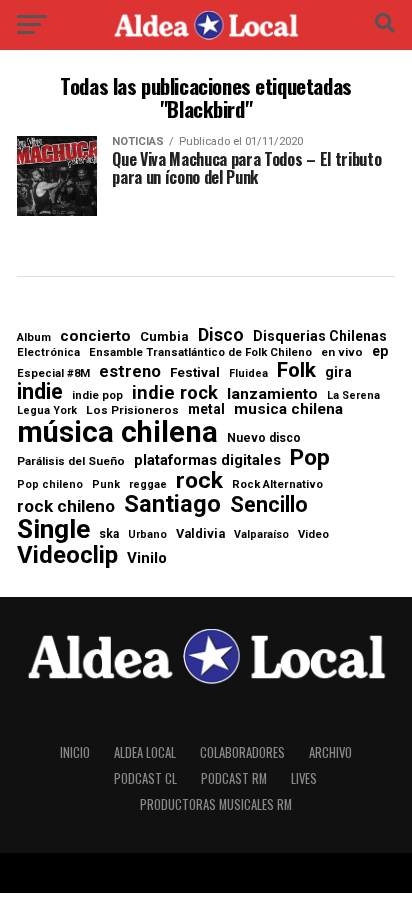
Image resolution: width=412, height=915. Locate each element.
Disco (221, 336)
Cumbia (164, 336)
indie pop (97, 395)
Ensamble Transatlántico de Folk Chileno (200, 352)
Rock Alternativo (277, 484)
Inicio (75, 752)
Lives (304, 778)
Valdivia (200, 534)
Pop (310, 458)
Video (313, 534)
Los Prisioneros (132, 411)
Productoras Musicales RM (216, 804)
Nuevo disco (264, 438)
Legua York (47, 411)
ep (380, 351)
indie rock (175, 393)
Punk (106, 485)
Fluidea (248, 374)
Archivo (330, 752)
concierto (95, 337)
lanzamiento (272, 395)
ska (109, 534)
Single (53, 529)
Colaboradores (242, 752)
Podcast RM (234, 778)
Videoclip (67, 555)
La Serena (353, 396)
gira (338, 373)
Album (34, 337)
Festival (195, 372)
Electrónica (48, 352)
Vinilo (147, 558)
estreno (130, 372)
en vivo (342, 353)
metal (206, 410)
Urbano (147, 535)
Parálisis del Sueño (71, 462)
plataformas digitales (207, 460)
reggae (148, 485)
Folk (296, 370)
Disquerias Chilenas (320, 336)
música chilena (117, 432)
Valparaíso (261, 535)
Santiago (172, 505)
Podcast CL (145, 778)
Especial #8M (53, 373)
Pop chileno (50, 485)
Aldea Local (145, 752)
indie (40, 392)
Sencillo (269, 504)
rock (199, 481)
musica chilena (288, 409)
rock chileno (66, 506)
